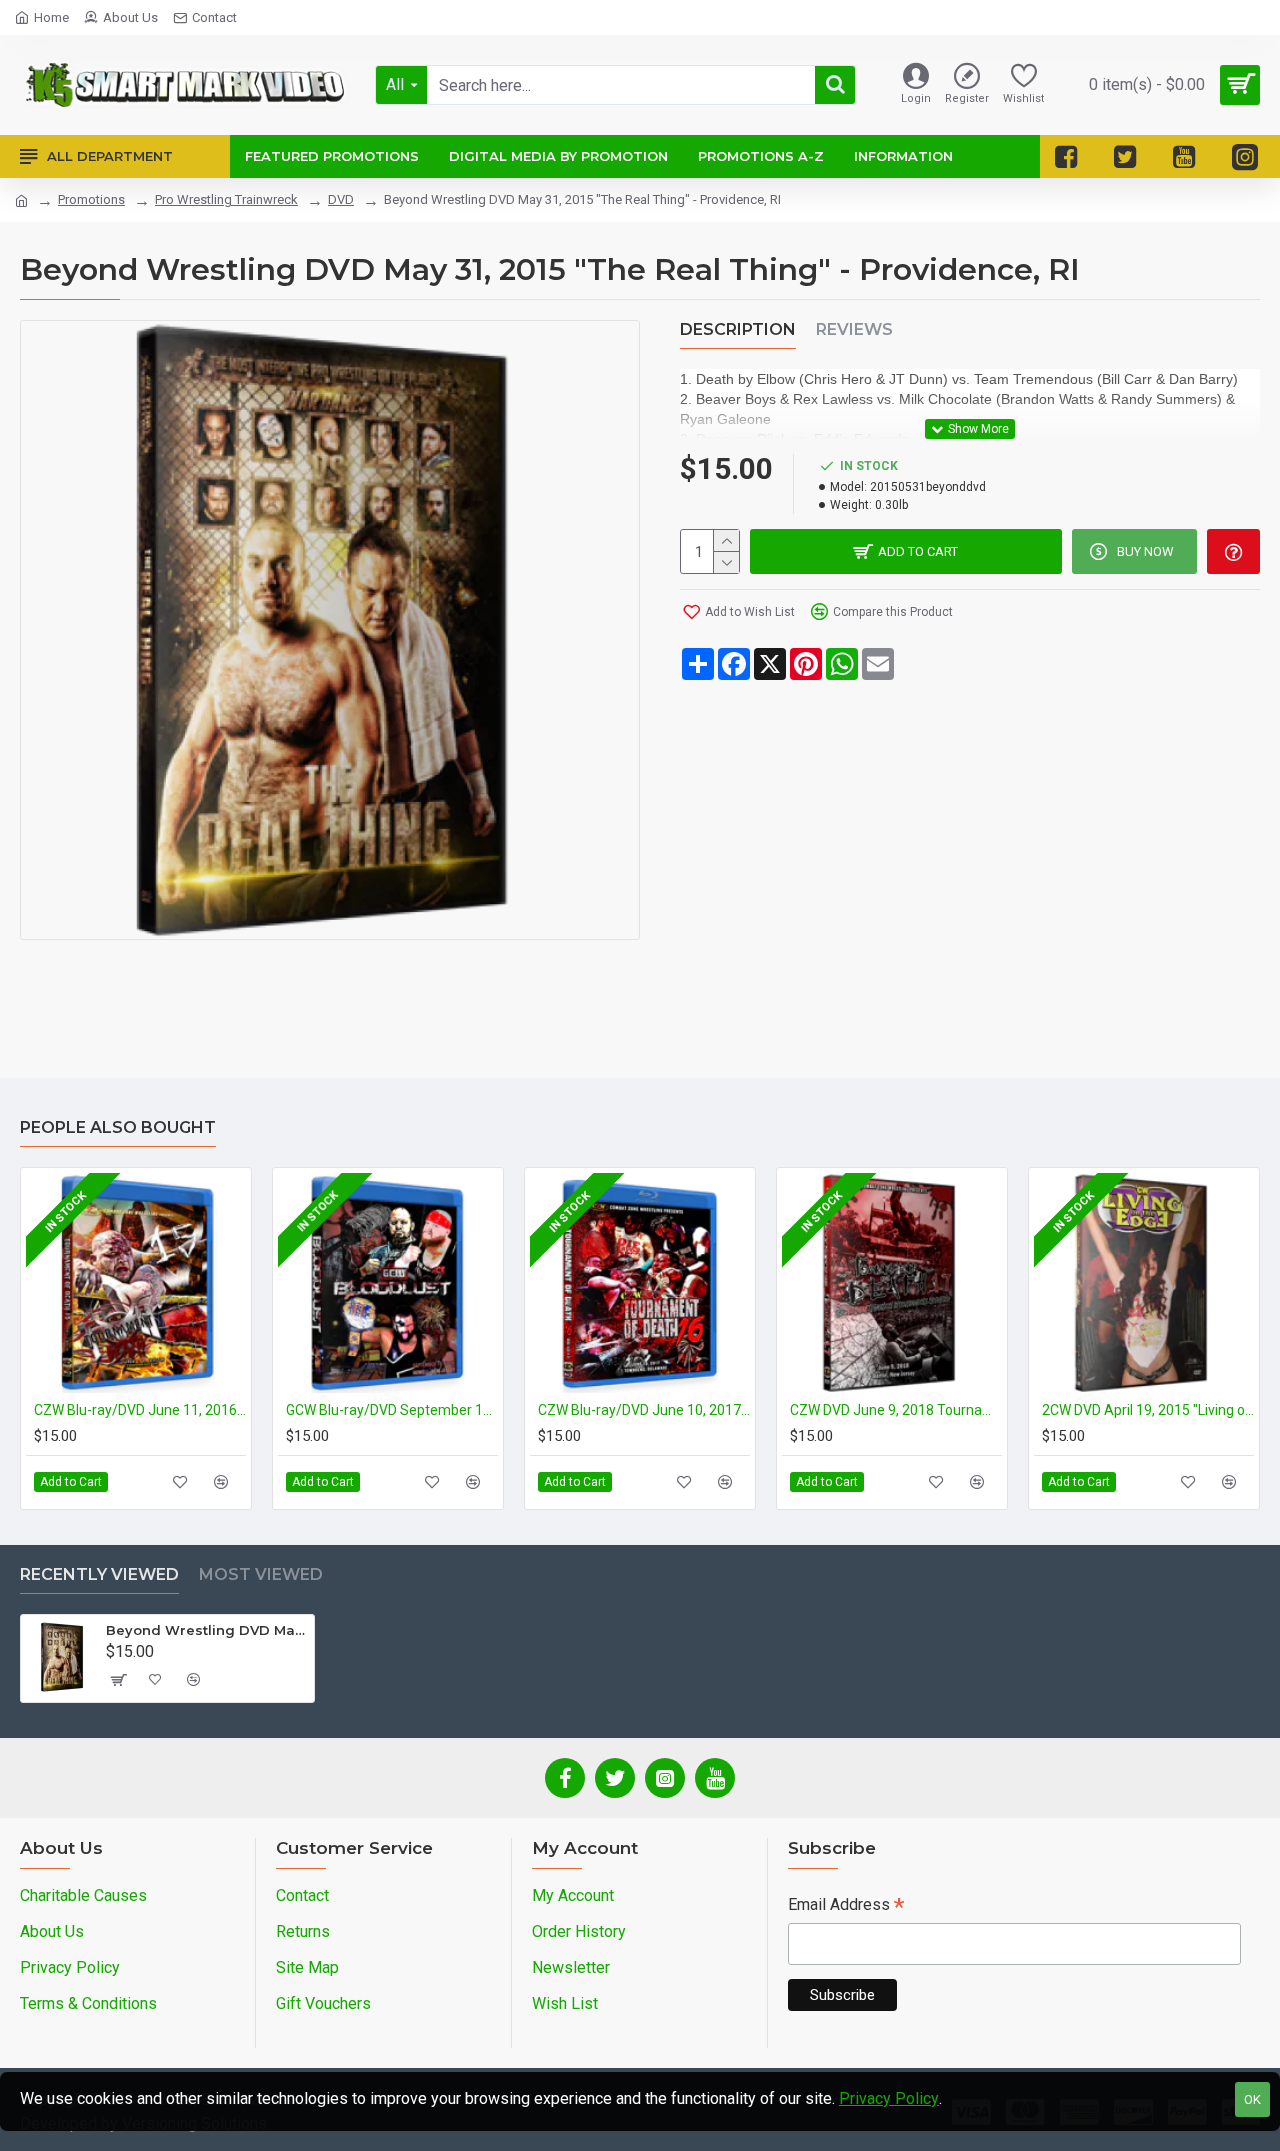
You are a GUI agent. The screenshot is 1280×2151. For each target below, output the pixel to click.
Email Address (846, 1906)
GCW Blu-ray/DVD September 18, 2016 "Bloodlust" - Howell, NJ (392, 1410)
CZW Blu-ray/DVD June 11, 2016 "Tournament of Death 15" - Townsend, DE (140, 1410)
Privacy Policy (889, 2098)
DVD (341, 199)
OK (1252, 2099)
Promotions (91, 199)
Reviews (854, 329)
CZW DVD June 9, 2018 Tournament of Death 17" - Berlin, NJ (896, 1410)
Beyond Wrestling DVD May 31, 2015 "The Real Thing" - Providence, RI (206, 1630)
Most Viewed (261, 1574)
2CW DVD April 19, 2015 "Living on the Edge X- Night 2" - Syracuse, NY (1148, 1410)
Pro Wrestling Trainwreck (226, 199)
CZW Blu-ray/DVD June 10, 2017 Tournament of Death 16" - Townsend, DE (644, 1410)
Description (738, 329)
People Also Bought (118, 1127)
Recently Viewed (99, 1574)
